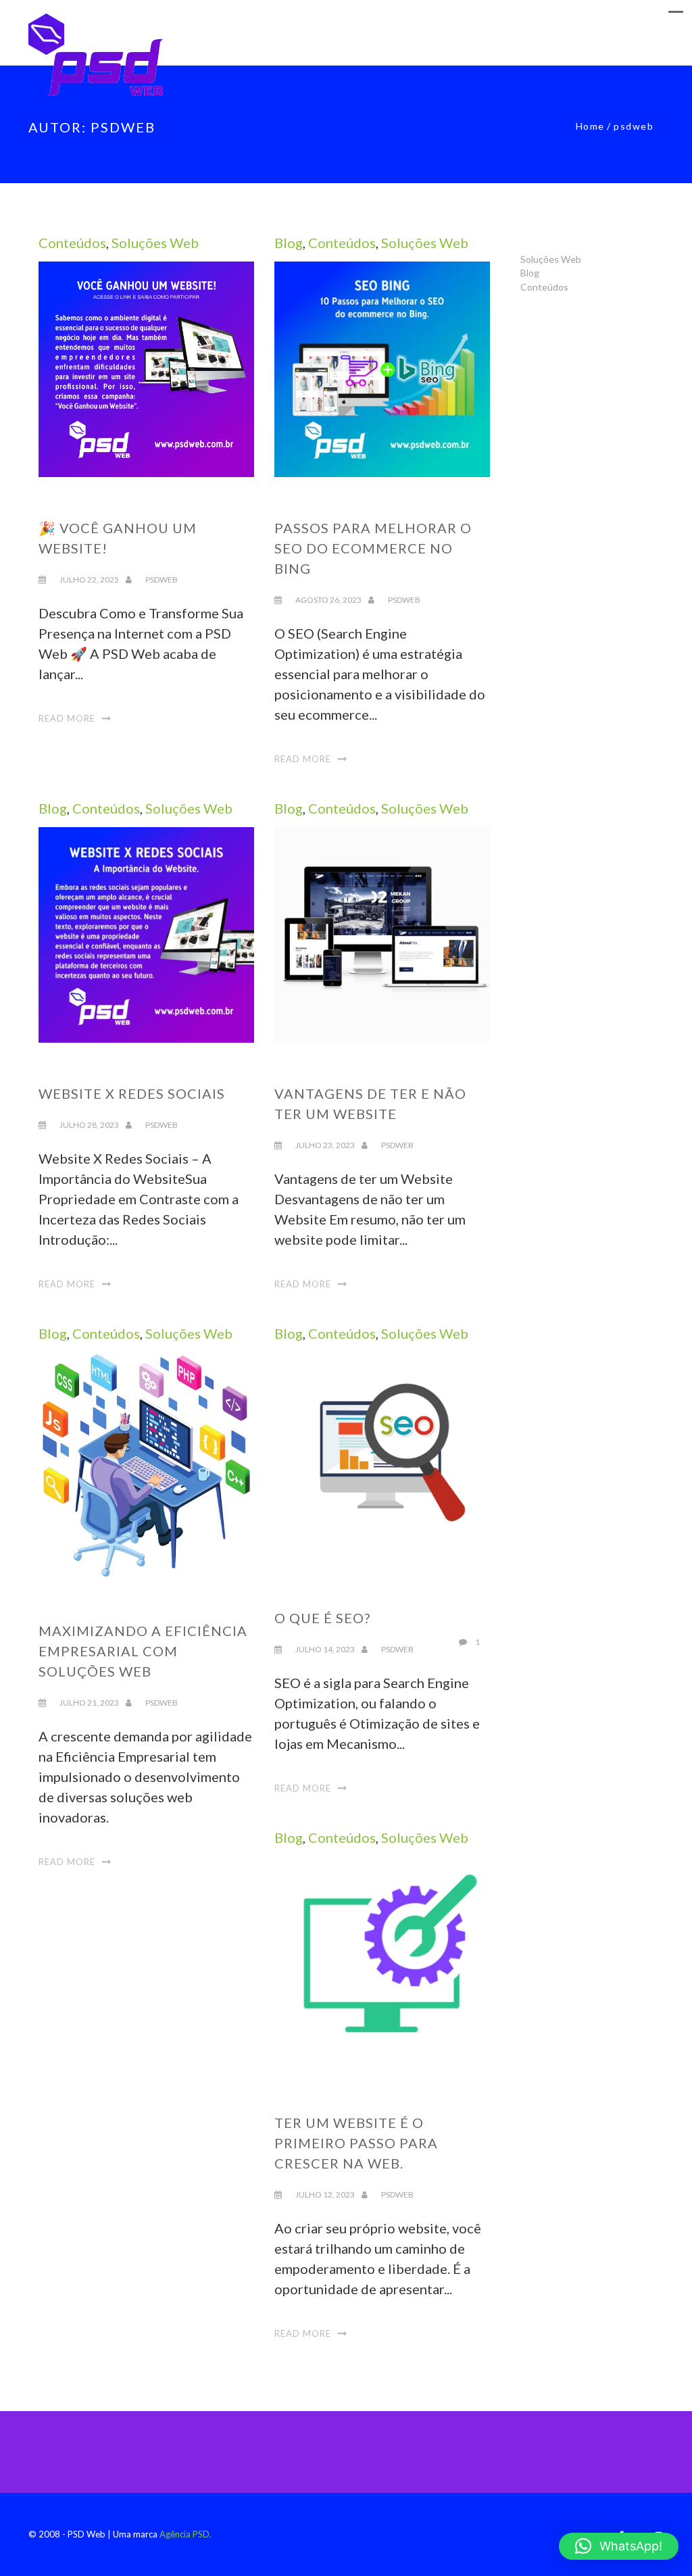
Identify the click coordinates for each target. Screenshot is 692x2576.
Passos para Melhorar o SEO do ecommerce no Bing (373, 548)
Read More (67, 718)
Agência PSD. (186, 2534)
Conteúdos (72, 243)
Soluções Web (155, 243)
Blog (289, 243)
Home (590, 126)
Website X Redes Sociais (132, 1093)
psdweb (162, 579)
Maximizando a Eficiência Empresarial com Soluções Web (143, 1651)
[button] (619, 2546)
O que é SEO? (322, 1618)
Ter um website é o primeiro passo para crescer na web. (356, 2143)
